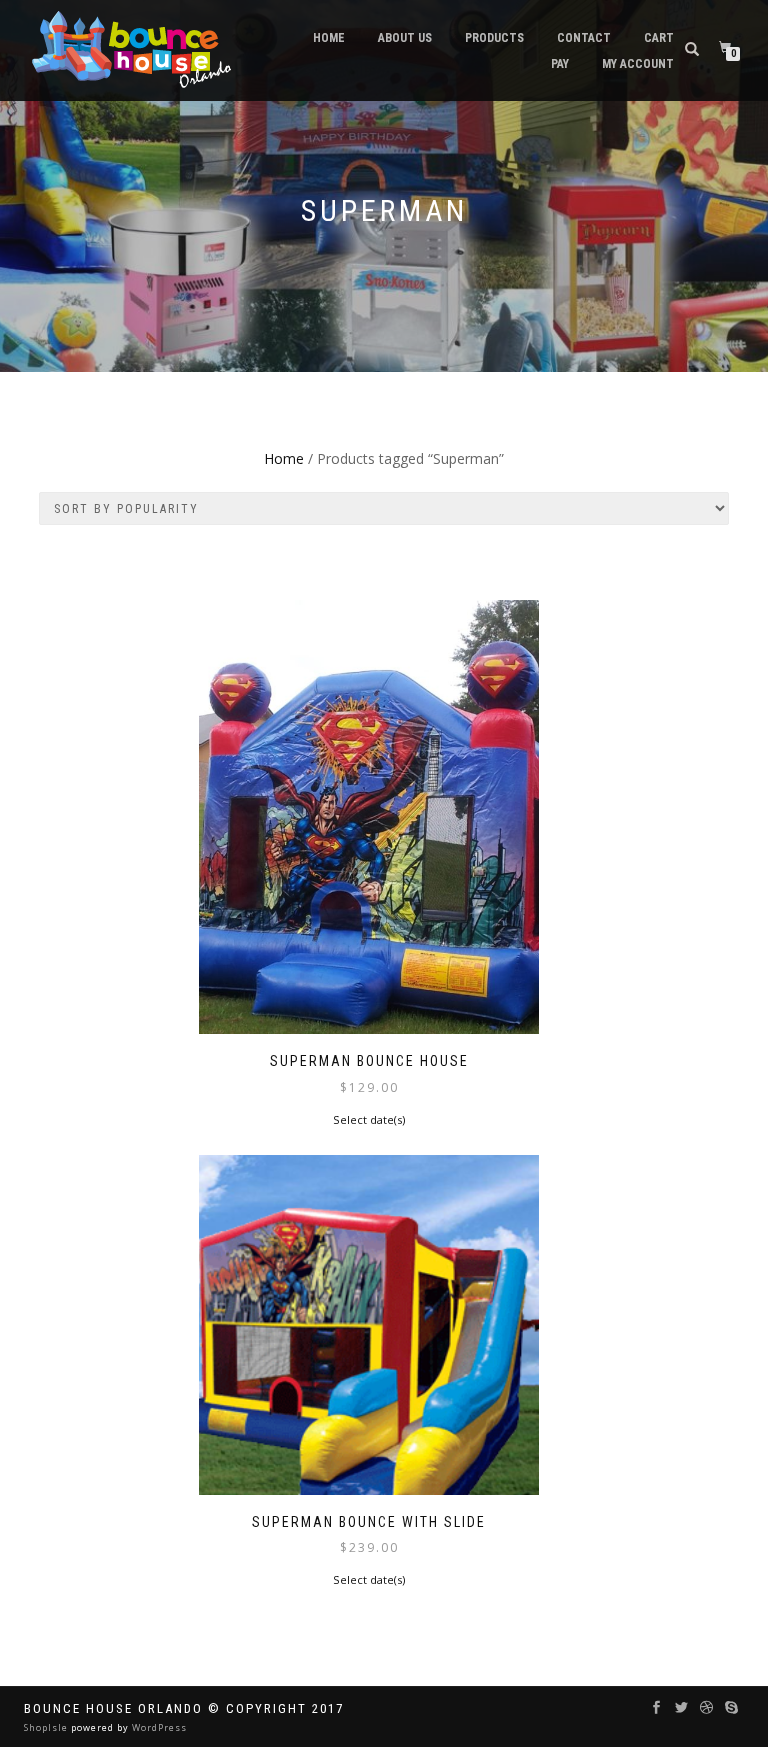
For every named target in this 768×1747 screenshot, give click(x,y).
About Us (405, 38)
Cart (659, 38)
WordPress (158, 1727)
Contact (584, 38)
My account (638, 64)
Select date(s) (369, 1119)
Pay (560, 64)
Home (329, 38)
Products (494, 38)
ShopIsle (47, 1727)
